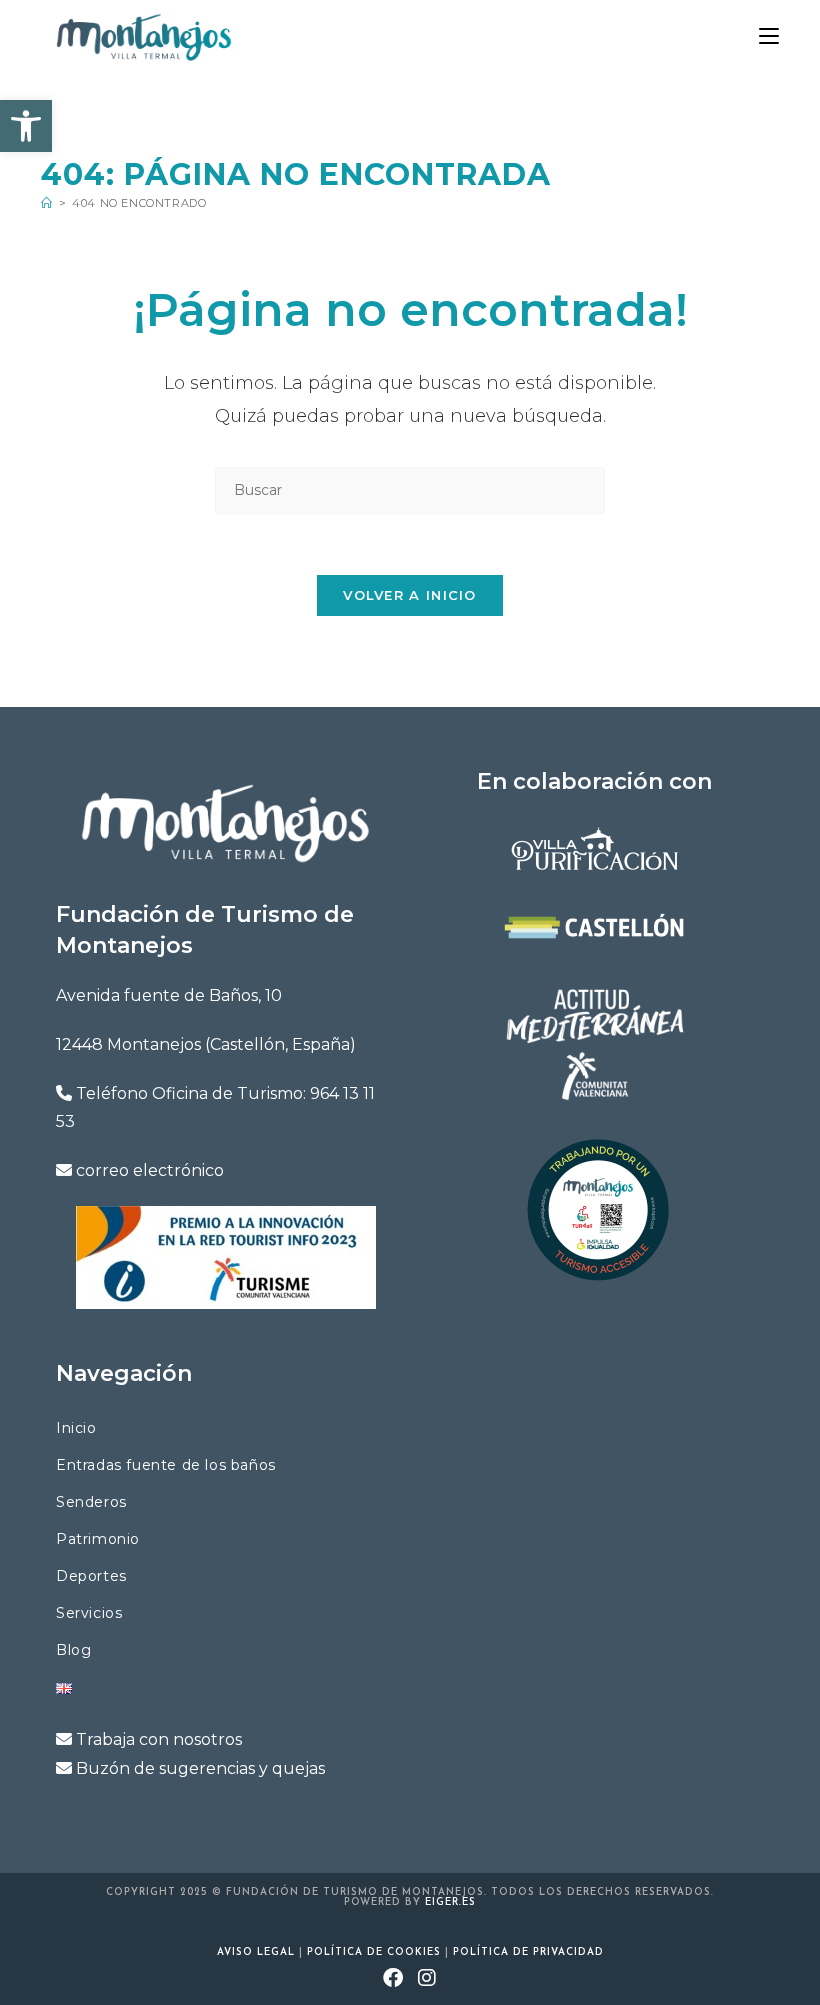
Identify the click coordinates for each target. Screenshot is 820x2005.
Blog (73, 1650)
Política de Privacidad (528, 1952)
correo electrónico (150, 1170)
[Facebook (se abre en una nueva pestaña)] (393, 1980)
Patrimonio (98, 1539)
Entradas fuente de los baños (166, 1465)
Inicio (76, 1428)
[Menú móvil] (769, 36)
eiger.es (450, 1902)
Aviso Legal (256, 1952)
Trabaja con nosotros (159, 1739)
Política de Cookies (374, 1952)
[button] (26, 126)
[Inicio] (47, 203)
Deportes (91, 1576)
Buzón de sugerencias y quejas (200, 1768)
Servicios (89, 1613)
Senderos (91, 1502)
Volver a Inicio (410, 595)
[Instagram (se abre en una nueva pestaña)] (427, 1980)
